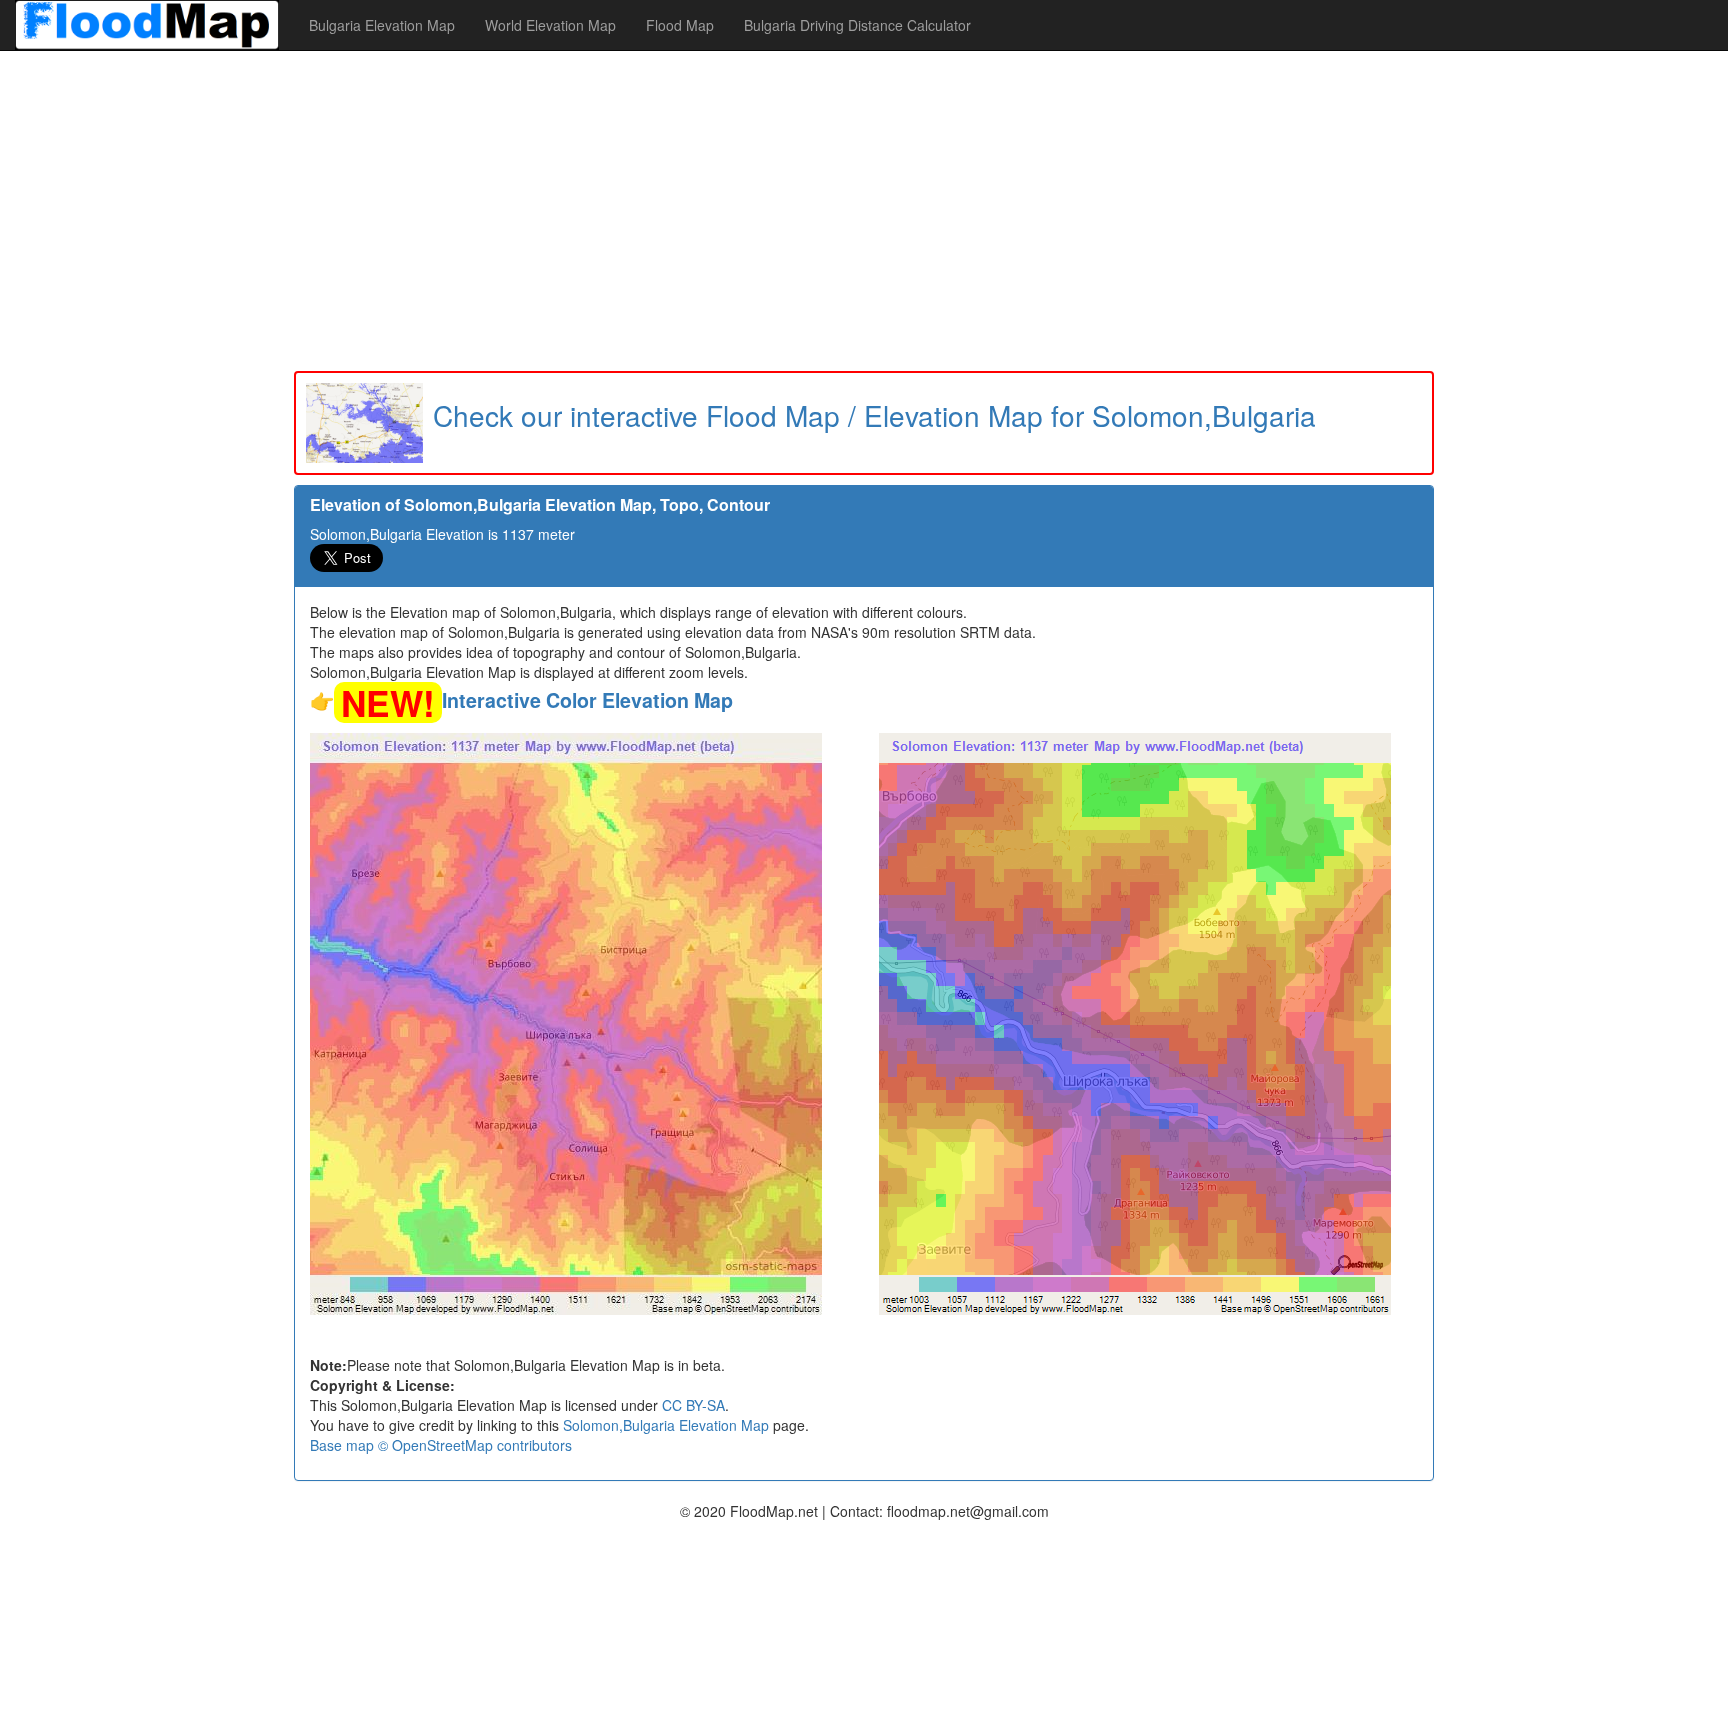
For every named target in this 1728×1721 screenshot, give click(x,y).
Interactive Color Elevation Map (587, 700)
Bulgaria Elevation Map (382, 25)
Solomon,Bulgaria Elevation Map (666, 1425)
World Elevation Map (550, 25)
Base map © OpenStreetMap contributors (441, 1445)
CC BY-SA (693, 1405)
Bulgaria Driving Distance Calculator (857, 25)
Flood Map (680, 25)
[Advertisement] (864, 211)
